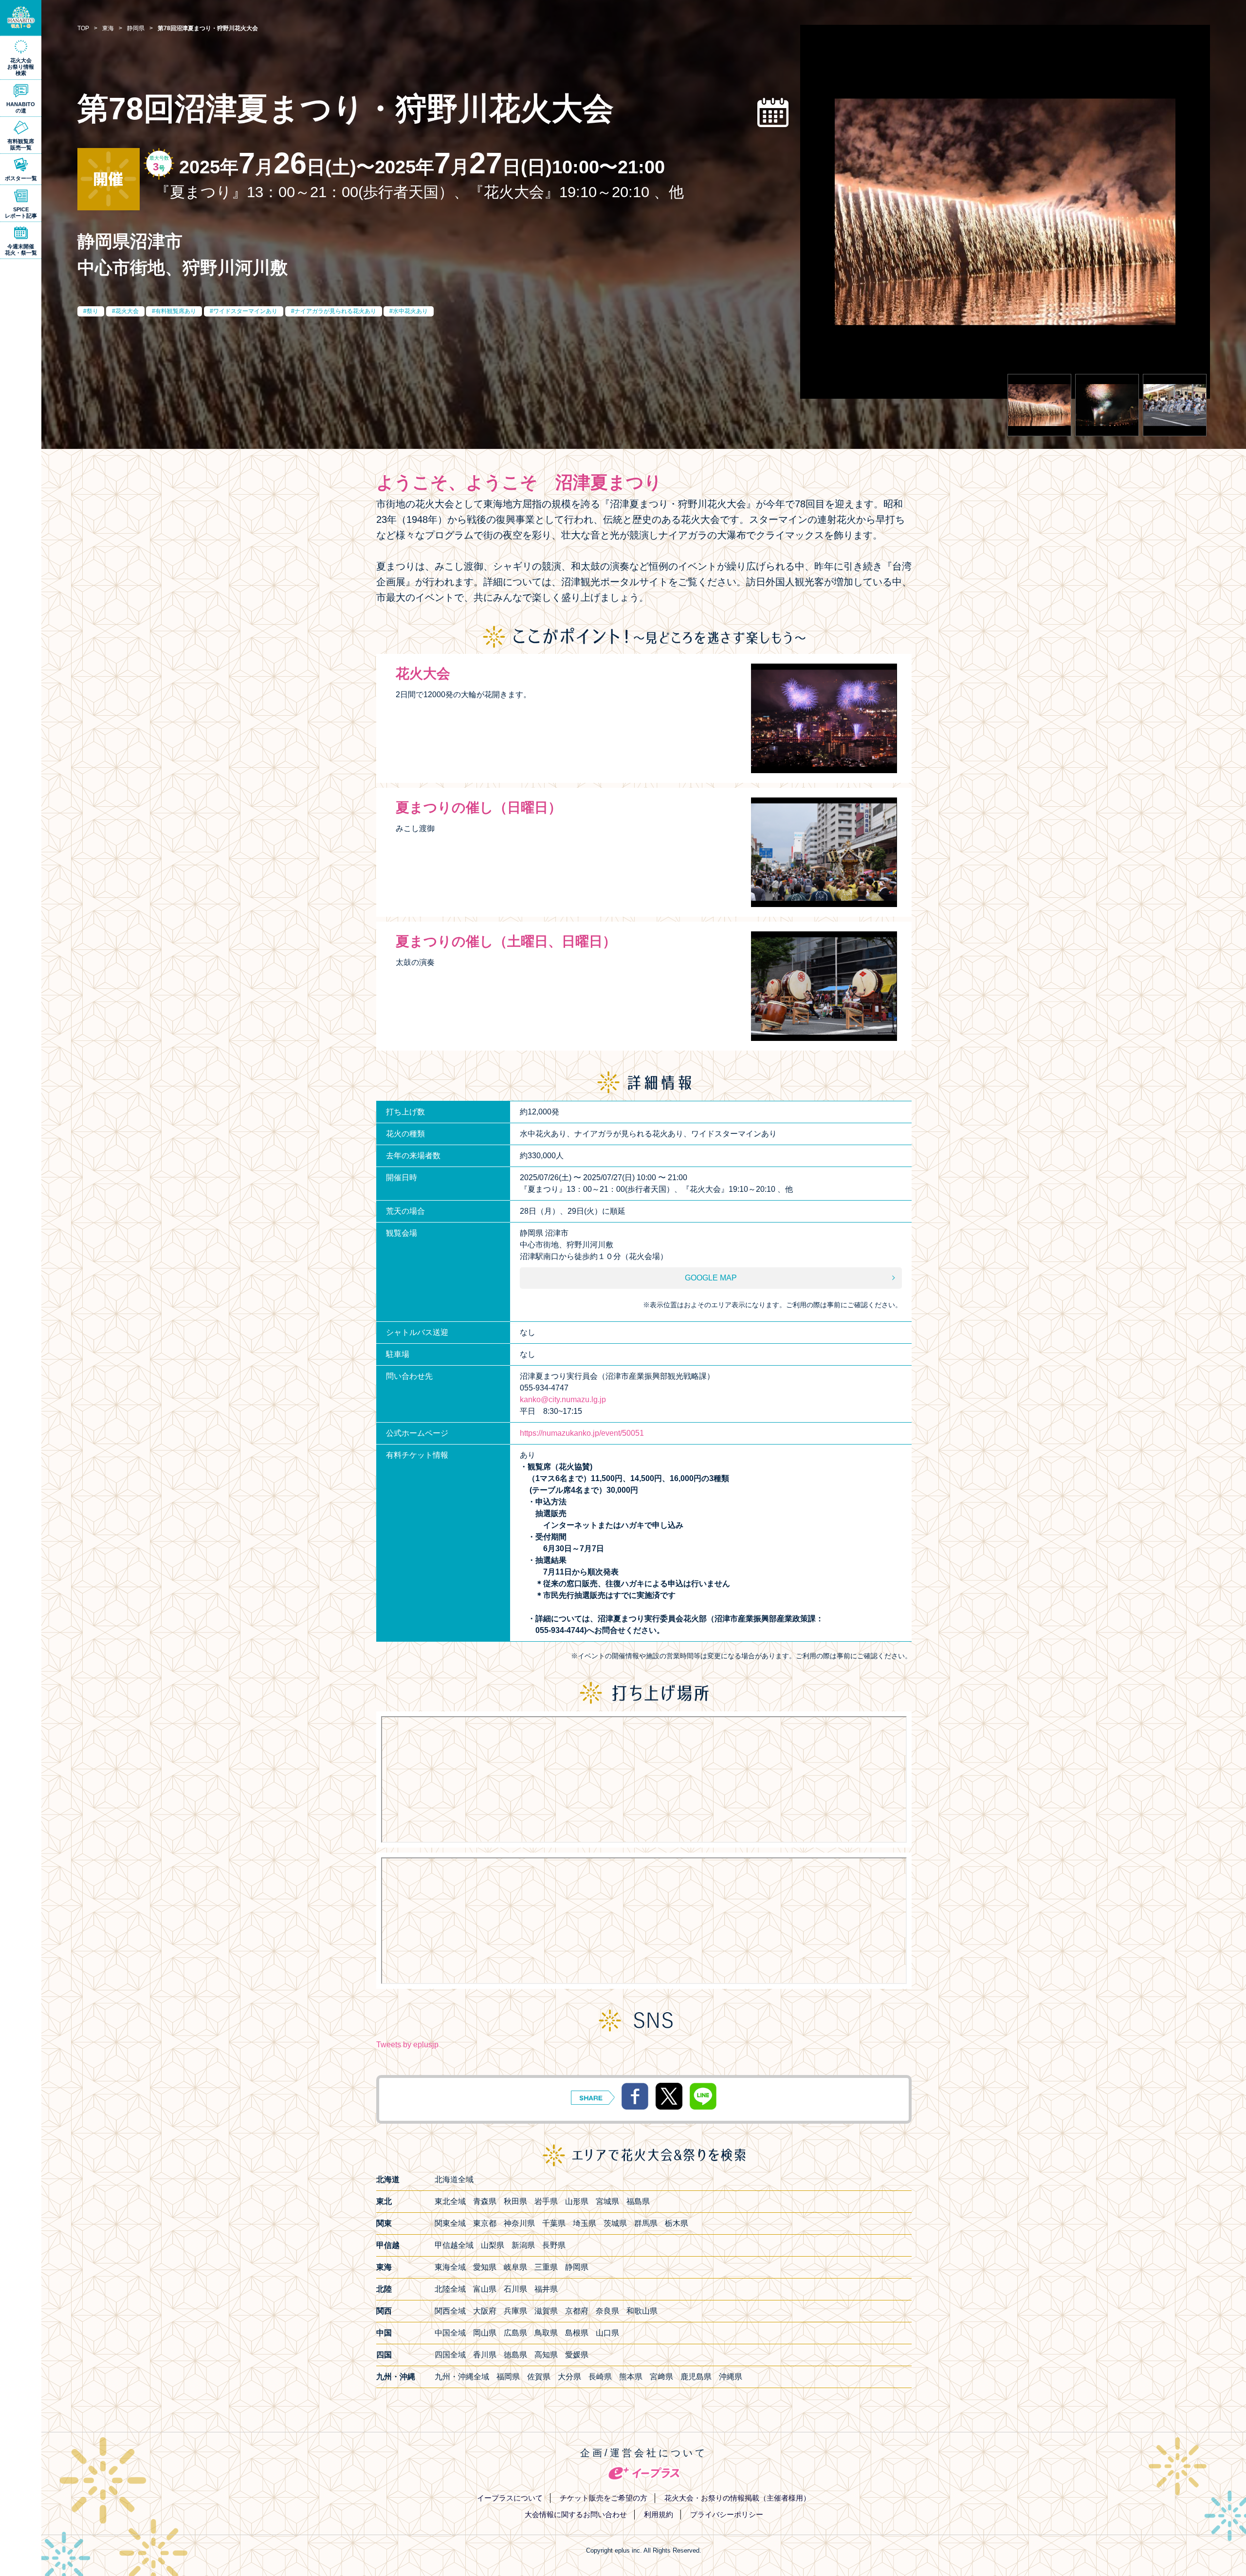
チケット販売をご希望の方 (604, 2498)
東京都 (485, 2223)
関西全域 (450, 2311)
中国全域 (450, 2333)
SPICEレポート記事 (21, 213)
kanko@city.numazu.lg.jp (563, 1399)
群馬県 (646, 2223)
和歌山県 (642, 2311)
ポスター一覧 (21, 178)
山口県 (607, 2333)
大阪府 (485, 2311)
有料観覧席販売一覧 (21, 144)
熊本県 (631, 2377)
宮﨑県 (661, 2377)
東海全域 (450, 2267)
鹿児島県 (696, 2377)
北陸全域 (450, 2289)
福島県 (638, 2201)
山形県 (577, 2201)
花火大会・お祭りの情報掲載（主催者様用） (737, 2498)
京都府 (577, 2311)
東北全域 (450, 2201)
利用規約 (659, 2514)
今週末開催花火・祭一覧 (21, 250)
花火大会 (127, 311)
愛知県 (485, 2267)
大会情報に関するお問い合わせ (576, 2514)
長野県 (554, 2245)
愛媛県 (577, 2355)
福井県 (546, 2289)
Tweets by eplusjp (407, 2045)
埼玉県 (585, 2223)
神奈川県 (519, 2223)
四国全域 (450, 2355)
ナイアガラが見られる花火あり (335, 311)
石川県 (515, 2289)
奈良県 (607, 2311)
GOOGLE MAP (711, 1278)
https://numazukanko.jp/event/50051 (582, 1433)
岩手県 (546, 2201)
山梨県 (493, 2245)
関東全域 (450, 2223)
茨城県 (615, 2223)
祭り (92, 311)
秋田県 (515, 2201)
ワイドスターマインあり (245, 311)
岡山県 (485, 2333)
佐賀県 (539, 2377)
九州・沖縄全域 (462, 2377)
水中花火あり (410, 311)
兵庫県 (515, 2311)
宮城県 (607, 2201)
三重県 (546, 2267)
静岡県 (577, 2267)
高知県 (546, 2355)
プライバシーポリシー (727, 2514)
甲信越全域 (454, 2245)
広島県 (515, 2333)
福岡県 (508, 2377)
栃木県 (677, 2223)
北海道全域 (454, 2179)
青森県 (485, 2201)
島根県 (577, 2333)
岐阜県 (515, 2267)
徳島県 (515, 2355)
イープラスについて (510, 2498)
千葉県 (554, 2223)
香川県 (485, 2355)
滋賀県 (546, 2311)
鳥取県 (546, 2333)
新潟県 (523, 2245)
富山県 (485, 2289)
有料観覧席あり (176, 311)
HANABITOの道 (21, 107)
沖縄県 (731, 2377)
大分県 (569, 2377)
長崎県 (600, 2377)
